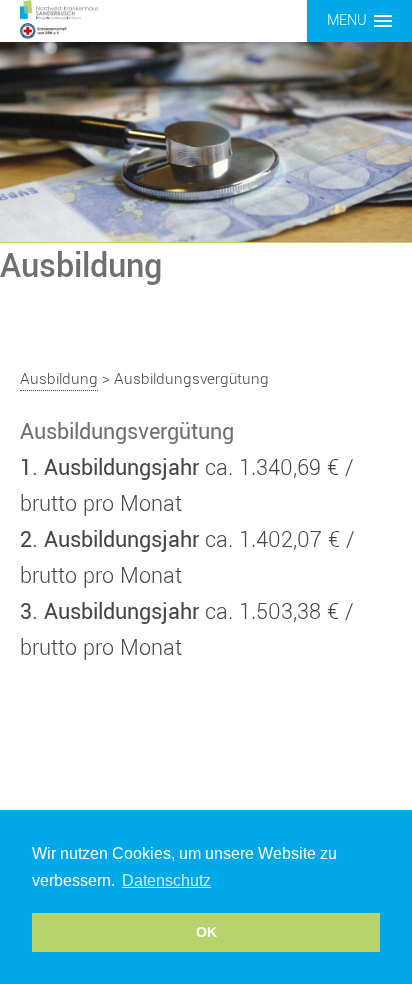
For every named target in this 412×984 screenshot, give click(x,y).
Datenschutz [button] (166, 880)
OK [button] (206, 932)
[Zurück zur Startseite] (80, 19)
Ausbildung (59, 379)
